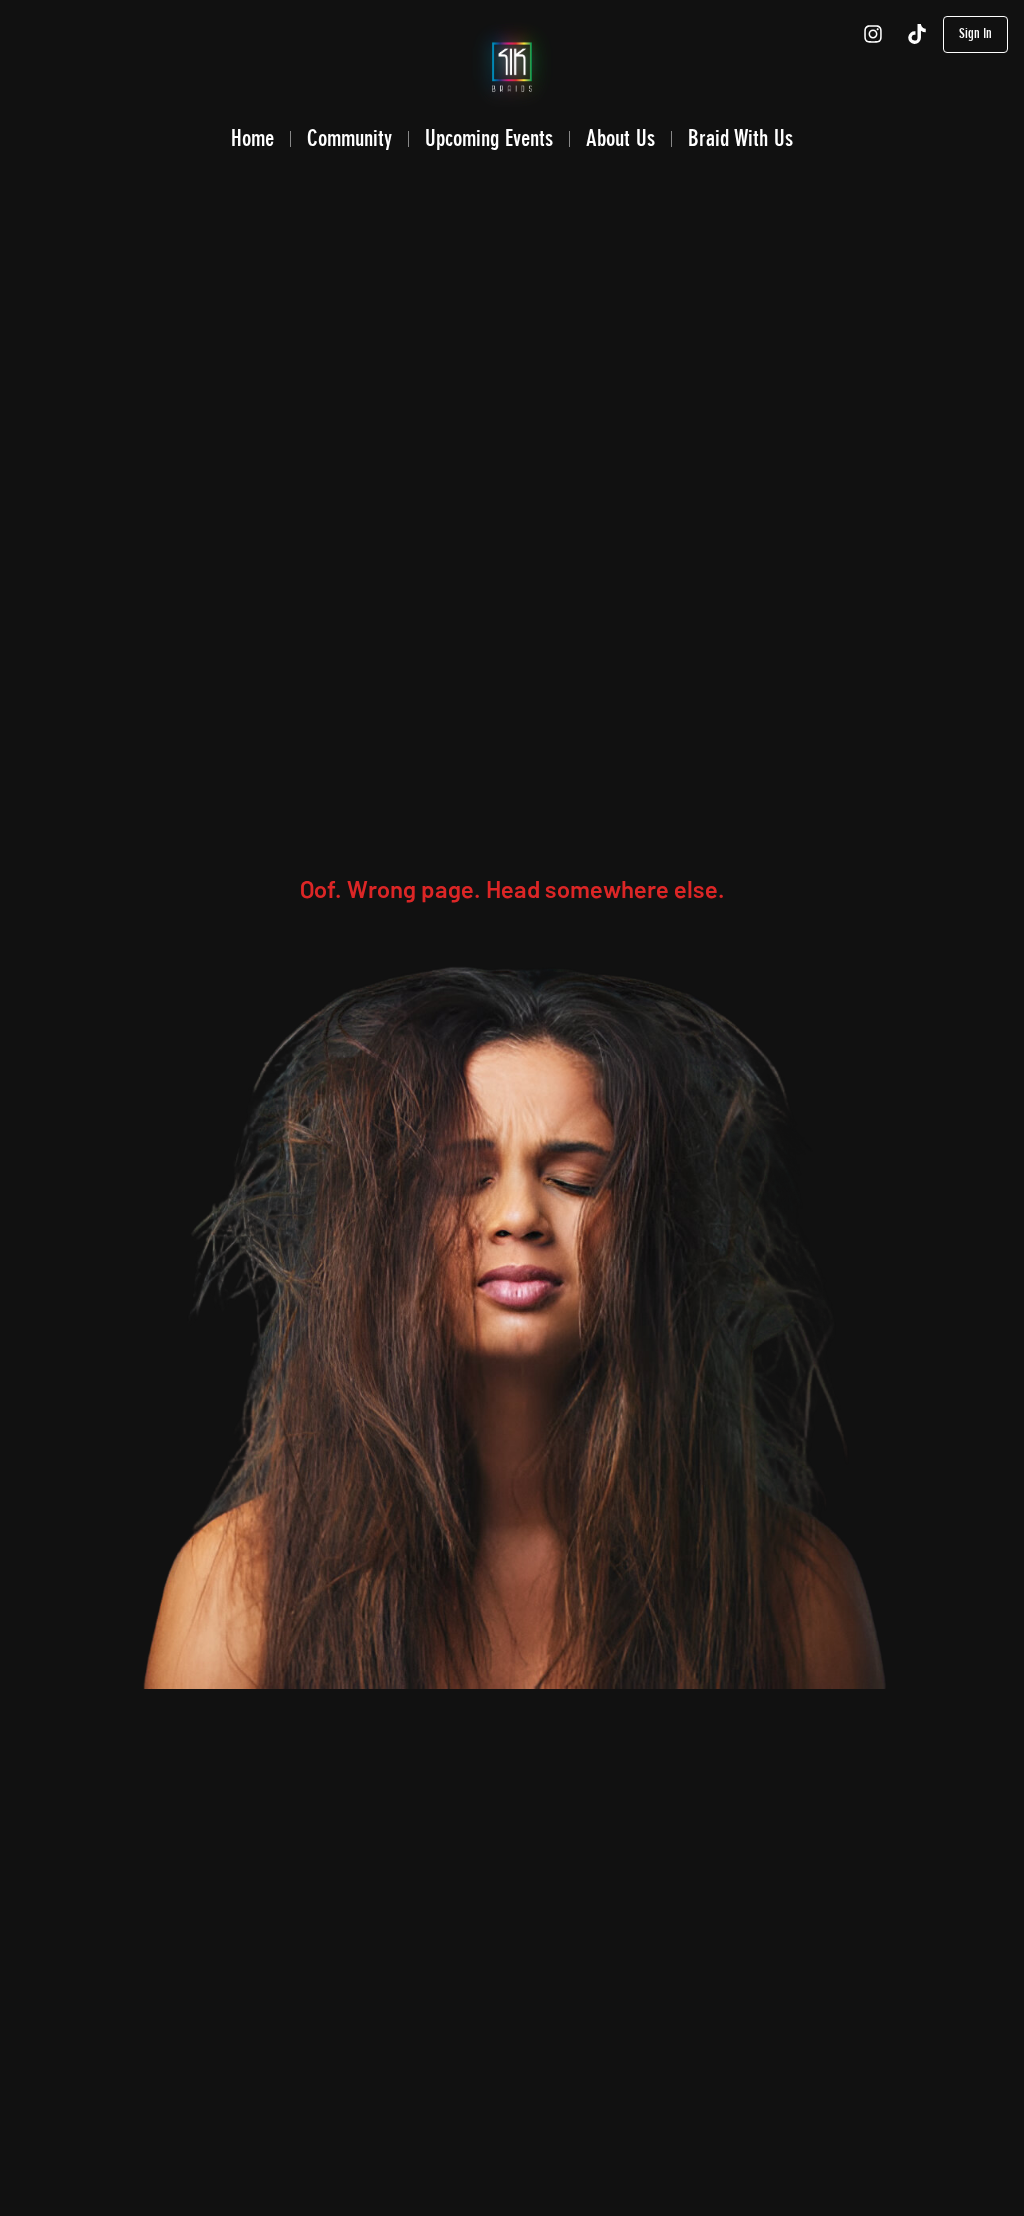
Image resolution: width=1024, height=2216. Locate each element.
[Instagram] (873, 34)
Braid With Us (740, 138)
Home (252, 138)
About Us (620, 138)
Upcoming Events (489, 138)
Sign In (975, 33)
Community (349, 138)
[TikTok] (917, 34)
